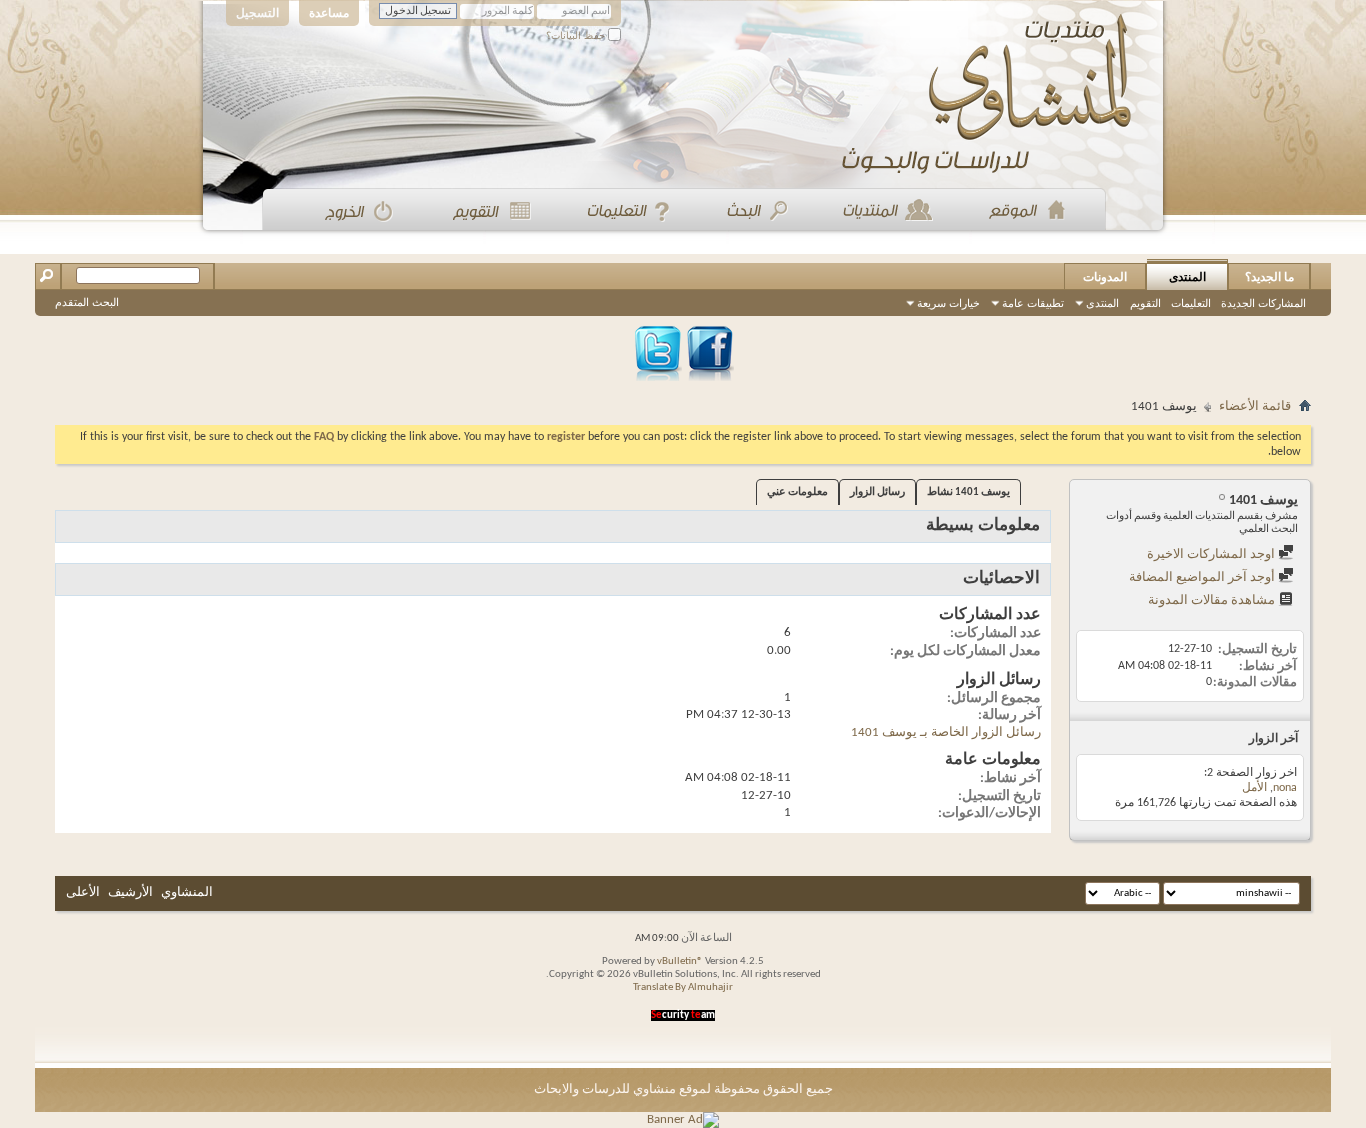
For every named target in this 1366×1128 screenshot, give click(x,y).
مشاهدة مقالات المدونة (1213, 600)
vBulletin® (680, 961)
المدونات (1105, 277)
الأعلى (83, 892)
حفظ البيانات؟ (577, 35)
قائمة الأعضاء (1255, 406)
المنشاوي (187, 892)
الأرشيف (130, 892)
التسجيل (257, 13)
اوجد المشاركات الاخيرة (1212, 554)
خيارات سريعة (948, 303)
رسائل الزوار (877, 492)
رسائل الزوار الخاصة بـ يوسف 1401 (946, 732)
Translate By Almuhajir (683, 987)
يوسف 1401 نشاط (968, 492)
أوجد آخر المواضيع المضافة (1203, 577)
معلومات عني (797, 492)
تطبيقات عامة (1033, 303)
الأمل (1254, 788)
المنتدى (1187, 277)
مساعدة (329, 13)
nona (1285, 788)
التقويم (1145, 303)
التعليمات (1191, 303)
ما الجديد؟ (1269, 277)
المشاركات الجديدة (1263, 303)
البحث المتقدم (87, 302)
